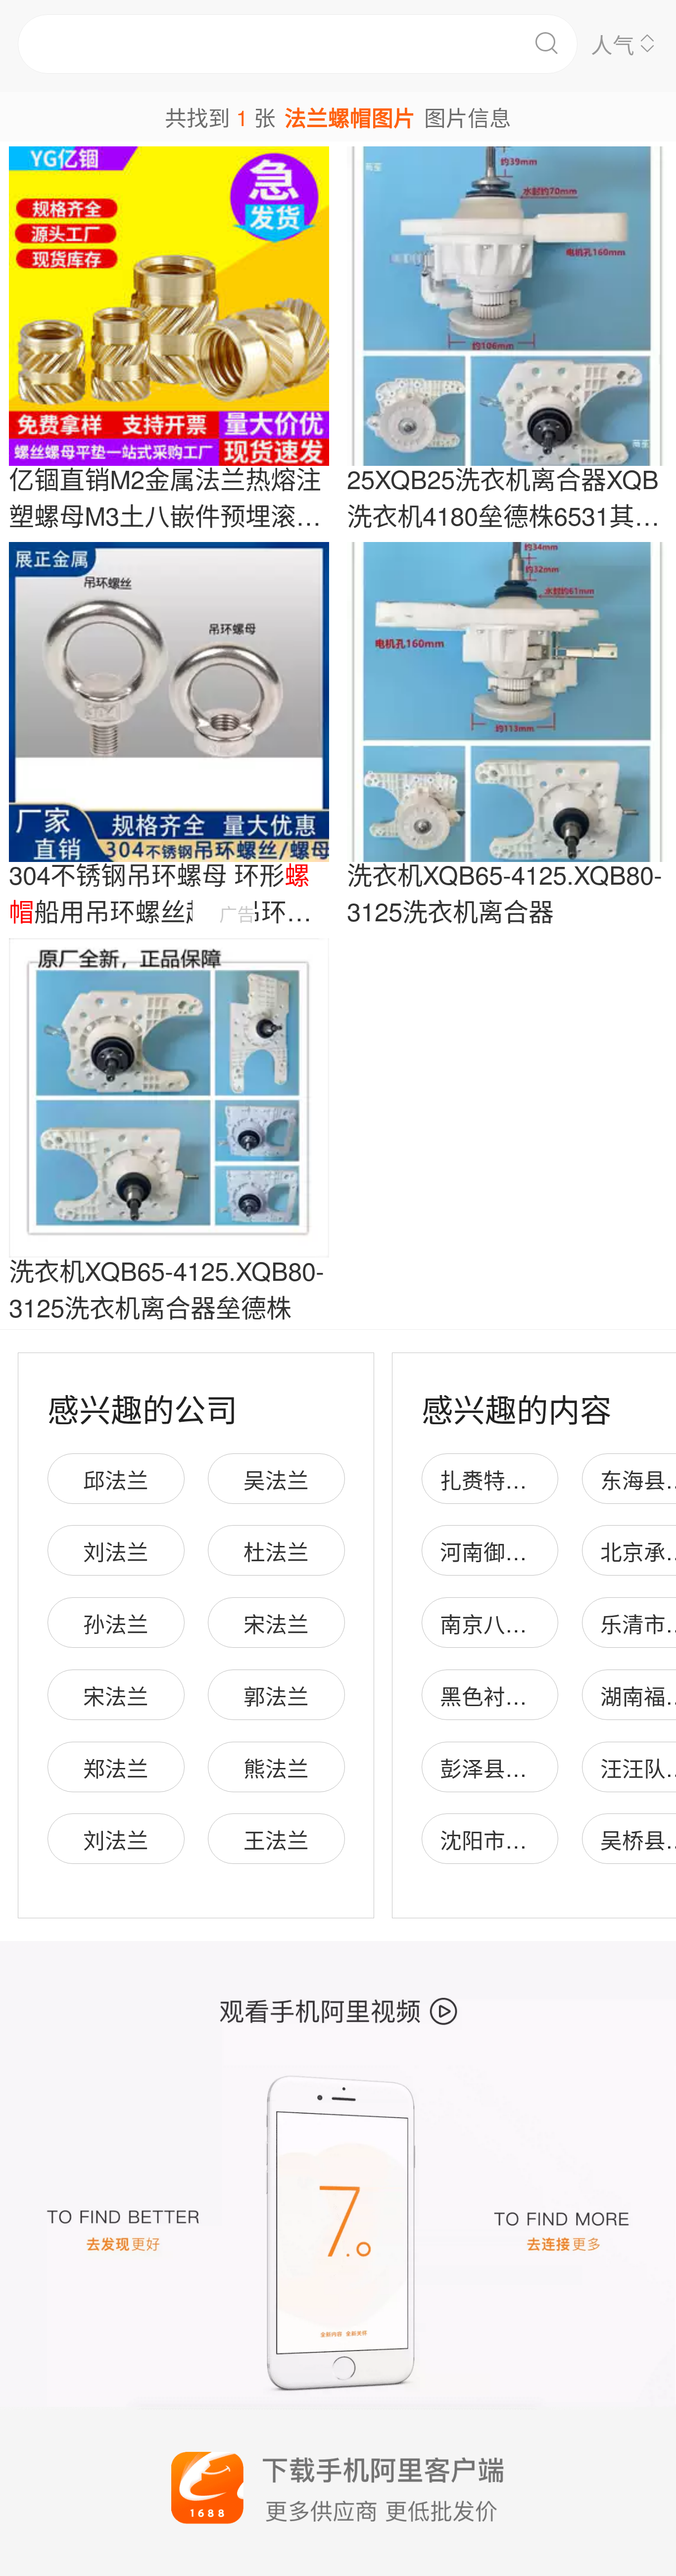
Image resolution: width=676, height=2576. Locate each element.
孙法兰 (116, 1623)
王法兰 (276, 1839)
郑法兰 (116, 1767)
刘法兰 (116, 1551)
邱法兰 (116, 1479)
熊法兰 (276, 1767)
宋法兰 (276, 1623)
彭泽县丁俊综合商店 (538, 1767)
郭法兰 (276, 1695)
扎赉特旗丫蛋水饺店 (538, 1479)
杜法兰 (276, 1551)
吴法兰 (276, 1479)
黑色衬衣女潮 (505, 1695)
